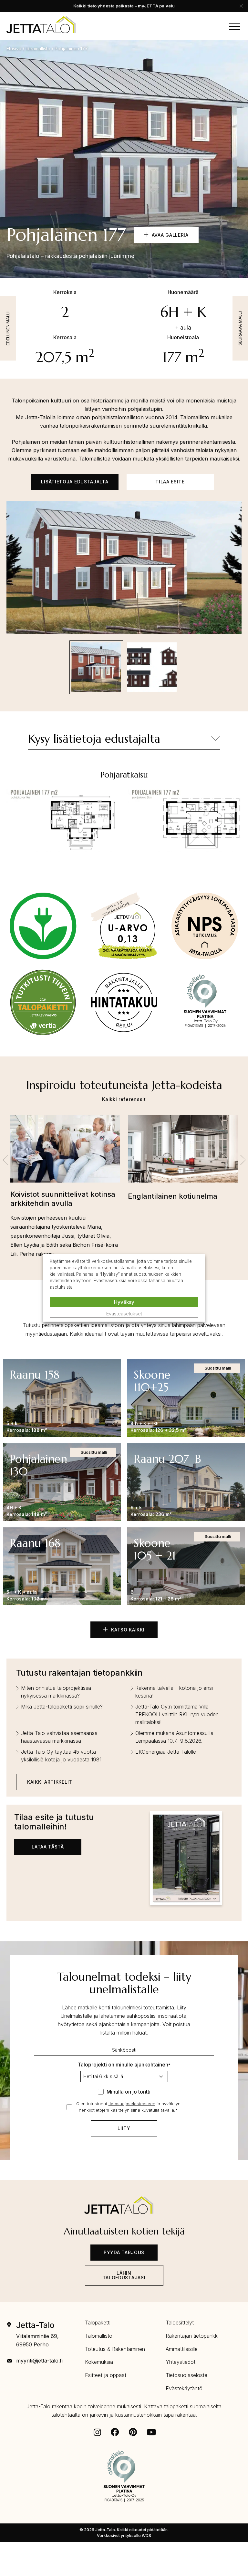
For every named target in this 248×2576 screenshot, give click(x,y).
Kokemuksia (99, 2362)
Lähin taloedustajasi (124, 2275)
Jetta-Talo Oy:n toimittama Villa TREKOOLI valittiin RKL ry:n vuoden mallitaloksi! (177, 1714)
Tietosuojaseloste (186, 2375)
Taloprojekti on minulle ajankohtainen (124, 2065)
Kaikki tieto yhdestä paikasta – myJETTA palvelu (124, 6)
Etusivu (14, 49)
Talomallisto (99, 2336)
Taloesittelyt (180, 2323)
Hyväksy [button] (124, 1302)
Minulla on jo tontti (129, 2092)
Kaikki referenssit (124, 1099)
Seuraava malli (240, 328)
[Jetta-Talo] (41, 25)
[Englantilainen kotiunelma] (183, 1153)
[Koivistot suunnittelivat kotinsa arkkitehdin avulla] (65, 1152)
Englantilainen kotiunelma (173, 1196)
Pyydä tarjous (124, 2252)
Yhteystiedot (181, 2362)
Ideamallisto (38, 49)
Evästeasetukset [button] (124, 1314)
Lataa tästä (48, 1847)
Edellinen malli (8, 328)
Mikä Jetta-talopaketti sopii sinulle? (62, 1707)
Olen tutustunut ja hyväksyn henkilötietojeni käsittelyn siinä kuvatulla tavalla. (128, 2107)
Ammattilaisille (182, 2349)
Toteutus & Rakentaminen (115, 2349)
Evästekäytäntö (184, 2388)
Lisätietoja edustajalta (75, 482)
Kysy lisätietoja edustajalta (94, 739)
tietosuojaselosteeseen (132, 2104)
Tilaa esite (170, 482)
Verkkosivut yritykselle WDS (124, 2536)
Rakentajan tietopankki (192, 2336)
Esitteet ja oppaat (106, 2375)
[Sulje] (241, 6)
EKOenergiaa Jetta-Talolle (166, 1752)
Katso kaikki (127, 1630)
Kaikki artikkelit (50, 1782)
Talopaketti (98, 2323)
